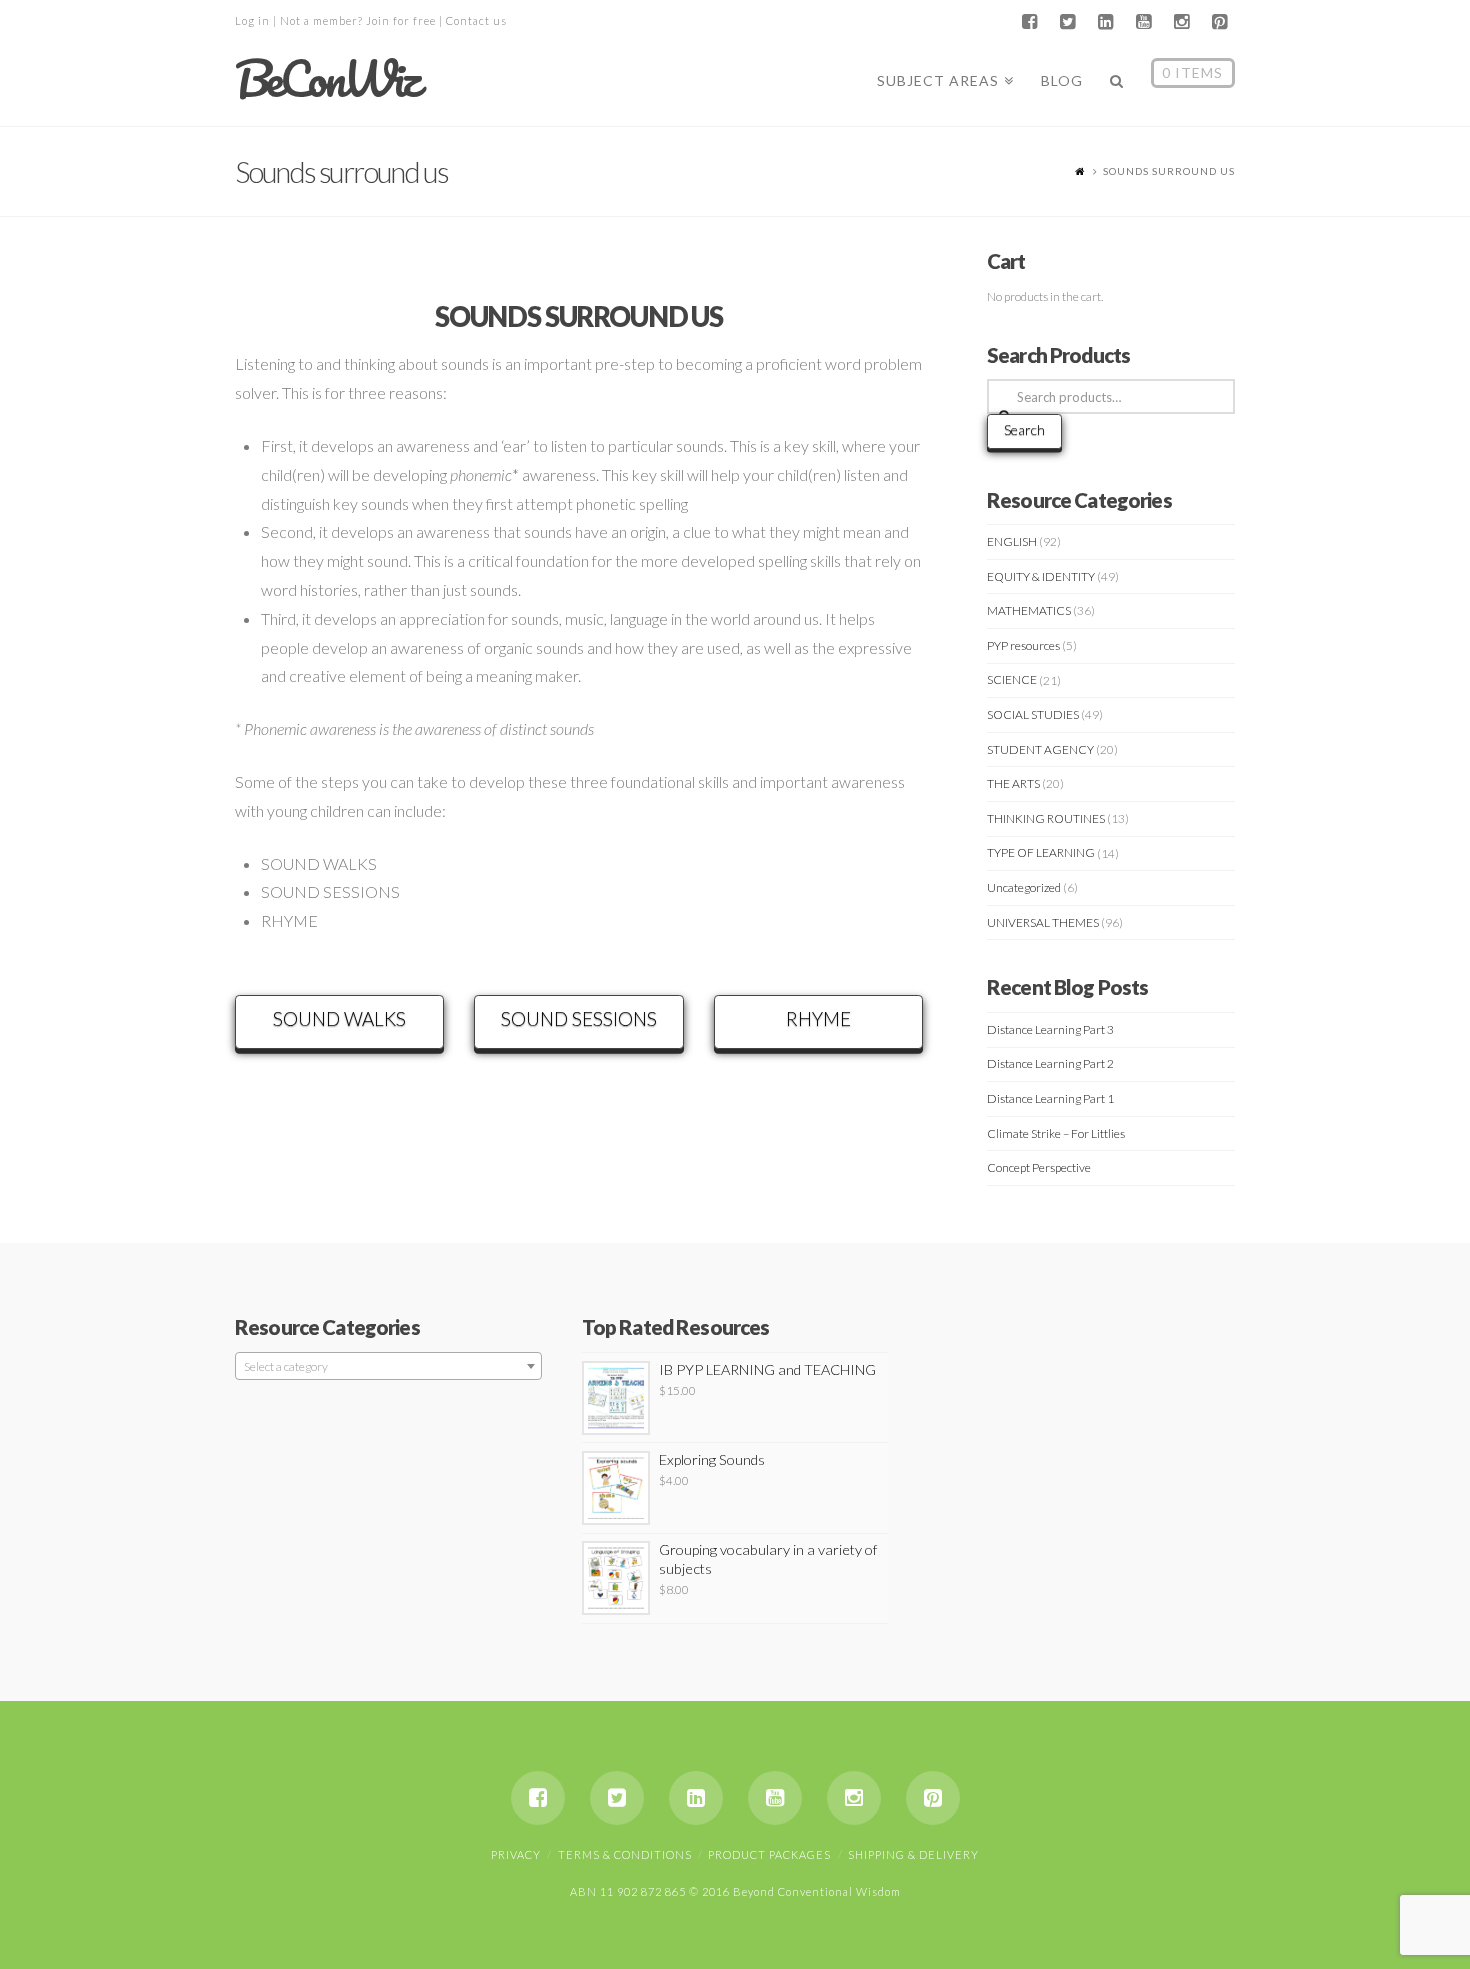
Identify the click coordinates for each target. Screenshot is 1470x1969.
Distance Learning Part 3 (1050, 1029)
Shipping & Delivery (913, 1854)
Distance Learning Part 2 (1050, 1063)
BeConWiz (326, 79)
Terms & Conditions (625, 1854)
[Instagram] (1181, 22)
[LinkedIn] (1105, 22)
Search (1024, 429)
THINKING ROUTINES (1046, 818)
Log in (252, 20)
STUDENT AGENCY (1040, 749)
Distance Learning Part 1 (1050, 1098)
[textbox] (388, 1367)
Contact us (476, 20)
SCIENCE (1012, 679)
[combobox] (388, 1366)
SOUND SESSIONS (579, 1018)
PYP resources (1023, 645)
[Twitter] (1067, 22)
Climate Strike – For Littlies (1056, 1133)
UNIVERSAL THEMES (1043, 922)
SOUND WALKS (339, 1018)
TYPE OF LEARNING (1041, 852)
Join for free (401, 20)
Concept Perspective (1039, 1167)
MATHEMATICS (1029, 610)
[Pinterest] (1219, 22)
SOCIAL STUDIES (1033, 714)
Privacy (516, 1854)
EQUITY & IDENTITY (1041, 576)
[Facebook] (1029, 22)
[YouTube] (1143, 22)
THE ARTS (1013, 783)
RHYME (818, 1018)
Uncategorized (1024, 887)
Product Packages (769, 1854)
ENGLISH (1012, 541)
